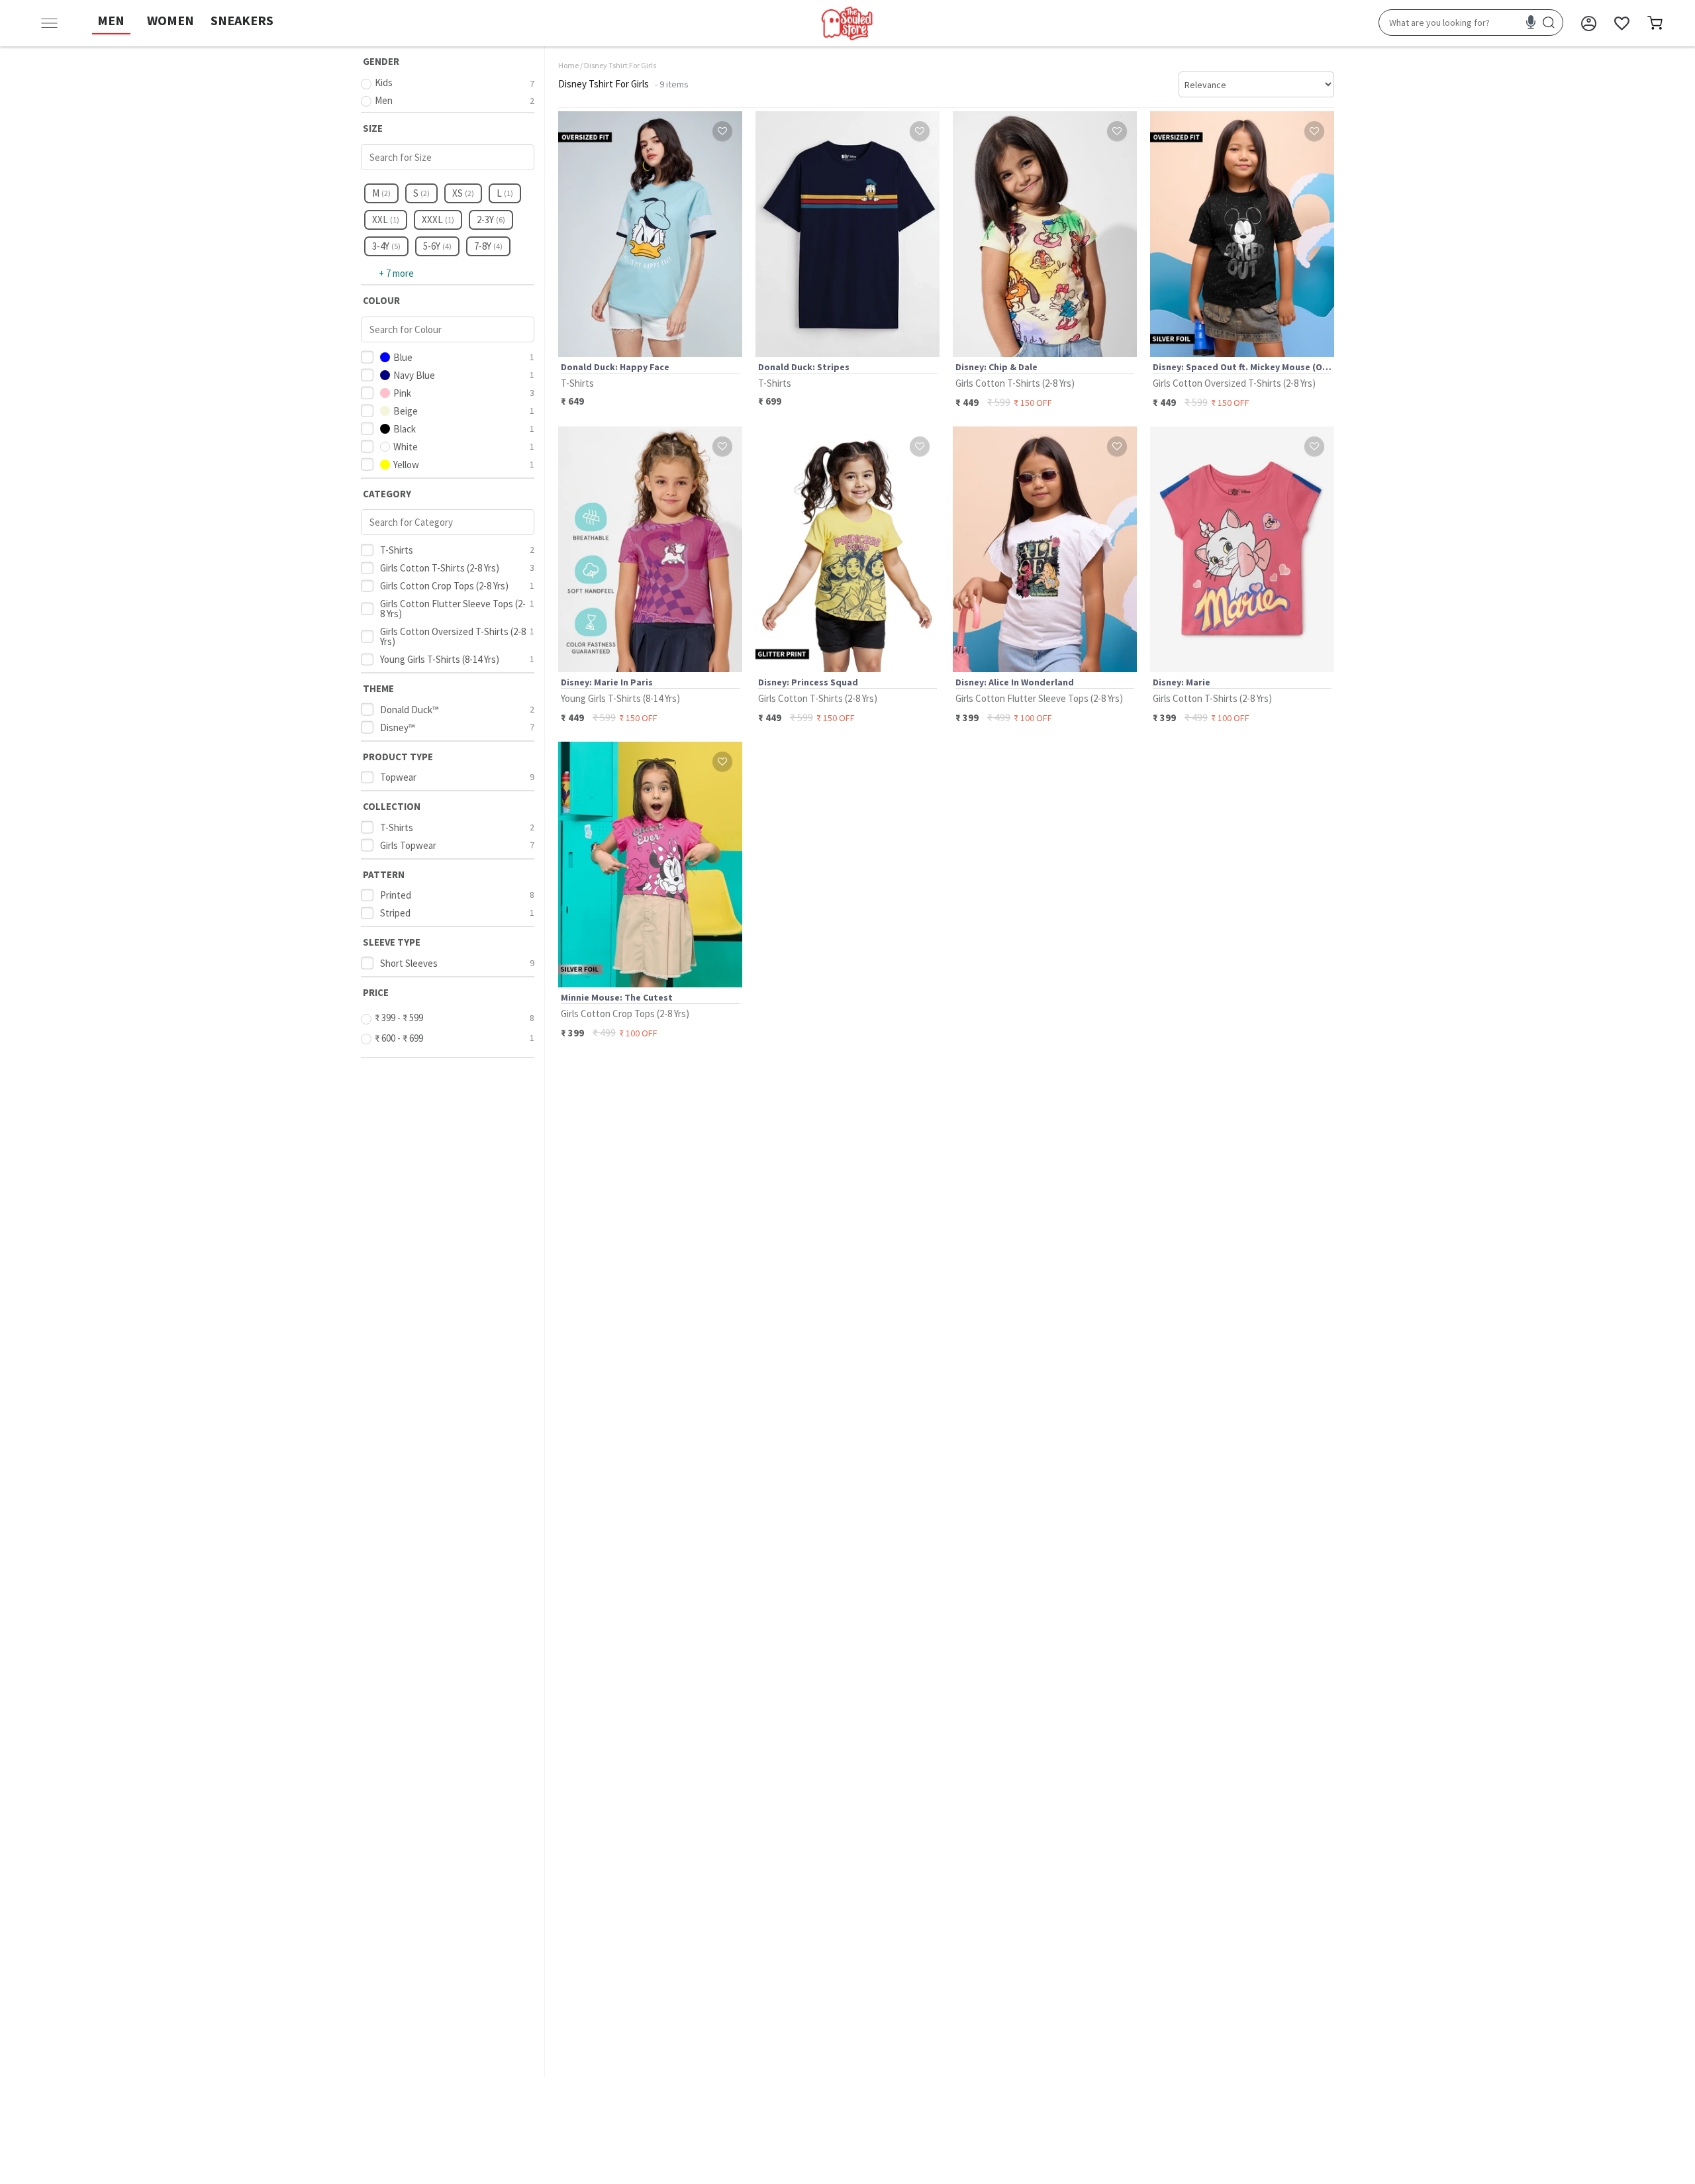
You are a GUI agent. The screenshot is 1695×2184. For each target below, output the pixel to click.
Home (568, 65)
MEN (111, 20)
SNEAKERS (242, 20)
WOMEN (170, 20)
